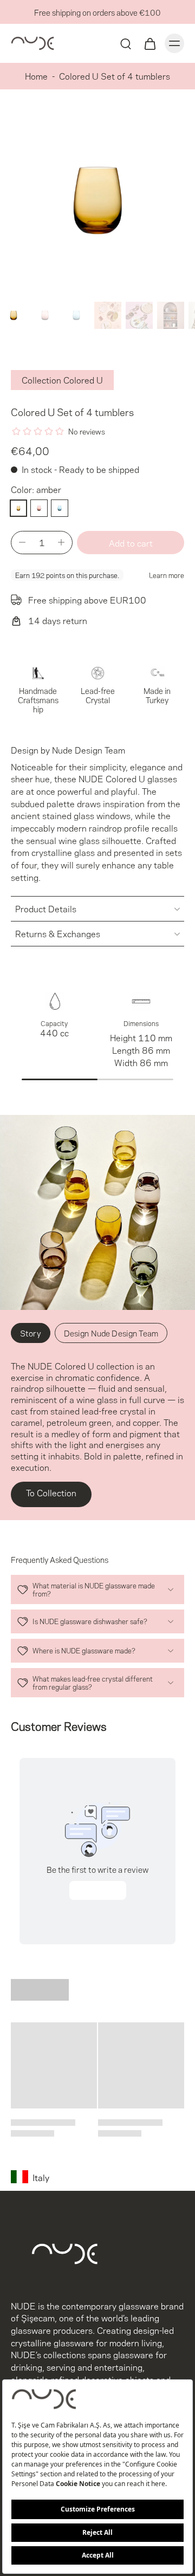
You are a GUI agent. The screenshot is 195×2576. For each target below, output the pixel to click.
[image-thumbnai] (14, 315)
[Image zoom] (97, 200)
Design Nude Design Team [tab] (111, 1333)
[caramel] (39, 508)
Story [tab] (31, 1333)
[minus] (22, 542)
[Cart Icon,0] (149, 43)
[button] (131, 543)
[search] (126, 43)
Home (36, 76)
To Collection (51, 1492)
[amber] (18, 508)
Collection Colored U (62, 379)
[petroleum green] (60, 508)
